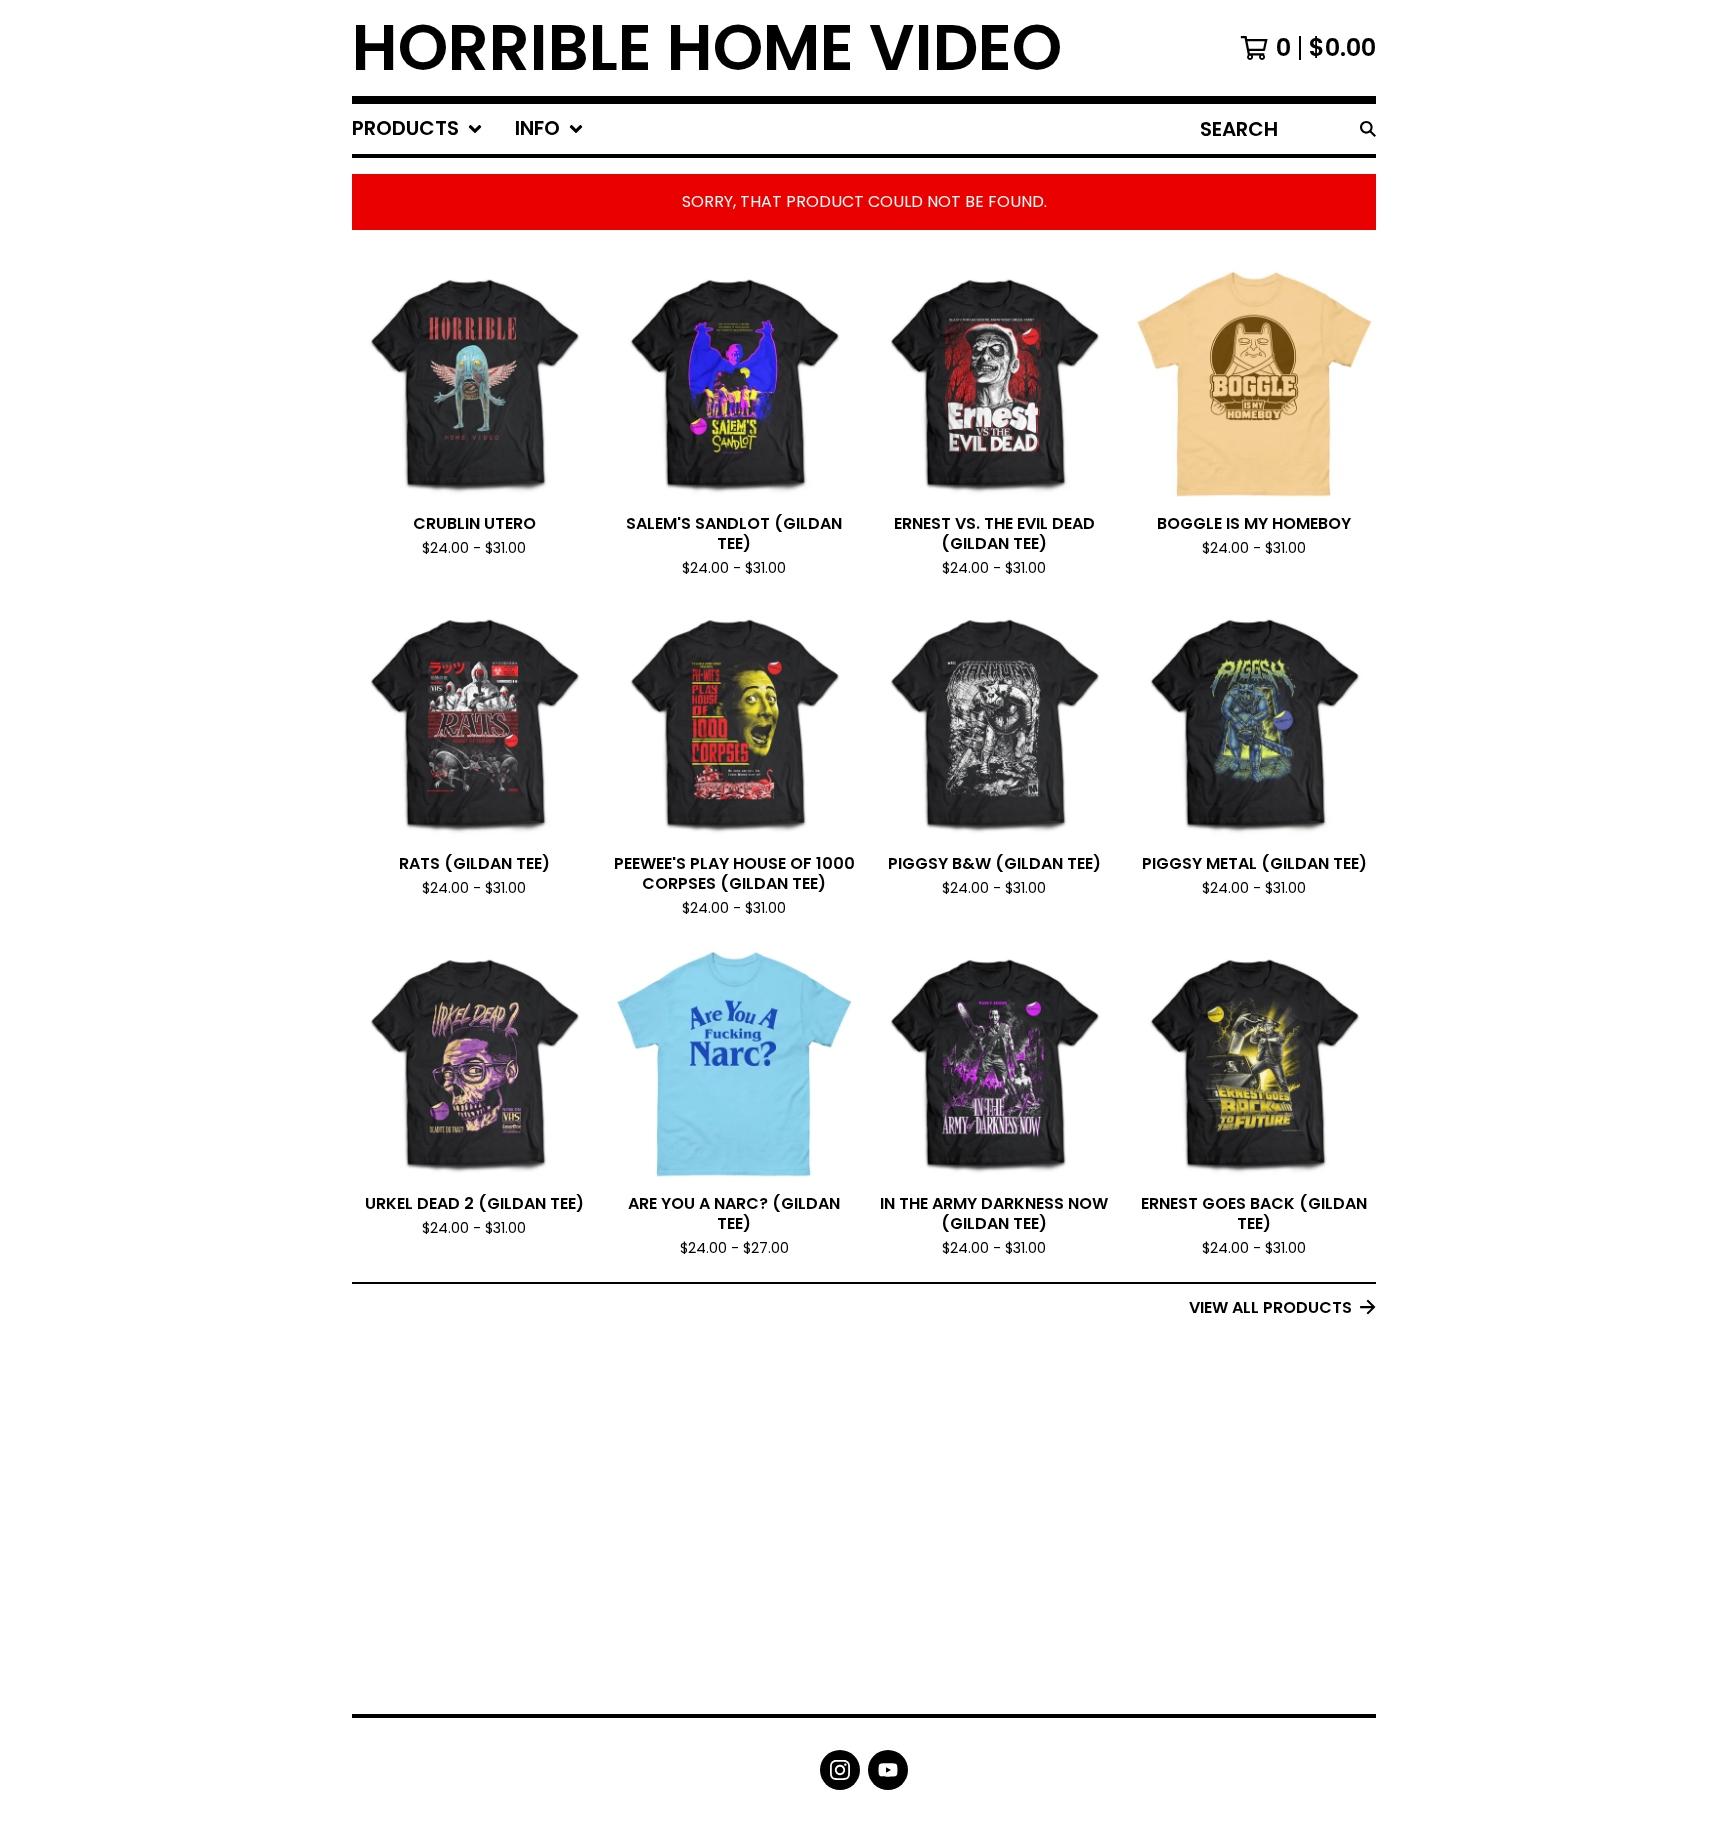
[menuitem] (417, 129)
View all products (1270, 1307)
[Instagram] (840, 1770)
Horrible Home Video (707, 48)
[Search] (1368, 129)
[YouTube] (888, 1770)
